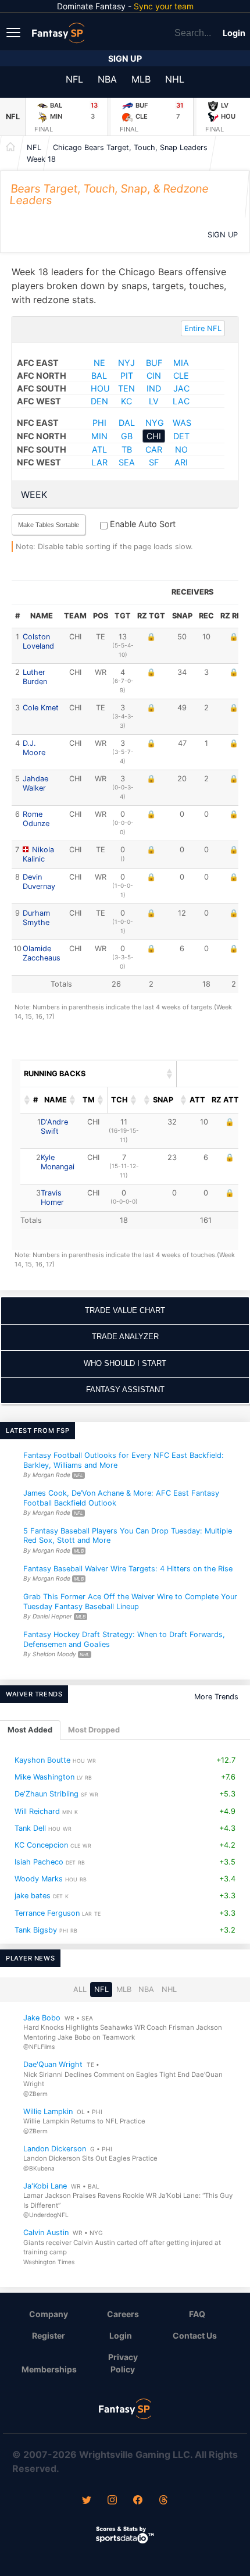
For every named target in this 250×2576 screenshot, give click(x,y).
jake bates (33, 1896)
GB (127, 436)
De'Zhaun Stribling (47, 1794)
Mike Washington (44, 1777)
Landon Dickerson (55, 2149)
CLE (181, 376)
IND (154, 388)
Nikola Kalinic (38, 854)
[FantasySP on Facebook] (138, 2501)
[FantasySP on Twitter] (87, 2501)
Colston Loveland (38, 641)
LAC (181, 401)
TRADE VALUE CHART (125, 1310)
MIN (99, 436)
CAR (154, 449)
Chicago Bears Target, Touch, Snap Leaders (130, 147)
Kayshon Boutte (42, 1760)
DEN (99, 401)
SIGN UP (223, 235)
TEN (126, 388)
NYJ (126, 363)
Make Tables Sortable (49, 525)
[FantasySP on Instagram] (112, 2501)
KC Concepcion (41, 1845)
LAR (99, 462)
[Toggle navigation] (15, 32)
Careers (123, 2314)
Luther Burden (35, 677)
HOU (100, 388)
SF (154, 462)
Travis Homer (52, 1198)
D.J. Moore (34, 748)
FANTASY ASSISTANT (125, 1390)
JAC (181, 388)
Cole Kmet (41, 708)
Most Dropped (94, 1730)
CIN (154, 376)
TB (127, 449)
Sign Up (125, 58)
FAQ (197, 2314)
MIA (181, 363)
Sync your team (164, 6)
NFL (74, 79)
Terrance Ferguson (47, 1913)
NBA (107, 79)
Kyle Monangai (58, 1162)
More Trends (216, 1697)
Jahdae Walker (35, 783)
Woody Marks (39, 1879)
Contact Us (195, 2335)
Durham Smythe (36, 918)
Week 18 (41, 159)
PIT (127, 376)
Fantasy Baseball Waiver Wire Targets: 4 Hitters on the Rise (128, 1569)
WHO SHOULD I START (125, 1363)
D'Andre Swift (54, 1127)
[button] (170, 1074)
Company (49, 2314)
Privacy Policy (123, 2363)
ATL (99, 449)
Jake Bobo (42, 2018)
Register (49, 2335)
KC (126, 401)
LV (154, 401)
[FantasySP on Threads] (163, 2501)
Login (234, 33)
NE (99, 363)
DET (181, 436)
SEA (127, 462)
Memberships (49, 2369)
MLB (141, 79)
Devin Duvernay (39, 882)
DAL (127, 423)
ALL (80, 1989)
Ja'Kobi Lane (45, 2186)
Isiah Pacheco (39, 1862)
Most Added (30, 1730)
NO (181, 449)
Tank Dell (30, 1828)
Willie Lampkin (48, 2111)
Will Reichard (37, 1811)
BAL (99, 376)
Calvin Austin (46, 2232)
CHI (154, 436)
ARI (181, 462)
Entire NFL (203, 328)
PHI (99, 423)
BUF (154, 363)
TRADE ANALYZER (125, 1337)
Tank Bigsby (36, 1930)
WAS (182, 423)
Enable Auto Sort (142, 524)
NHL (175, 79)
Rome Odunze (36, 819)
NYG (155, 423)
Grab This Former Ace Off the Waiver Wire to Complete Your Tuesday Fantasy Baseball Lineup (130, 1602)
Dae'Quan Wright (53, 2064)
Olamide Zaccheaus (42, 953)
